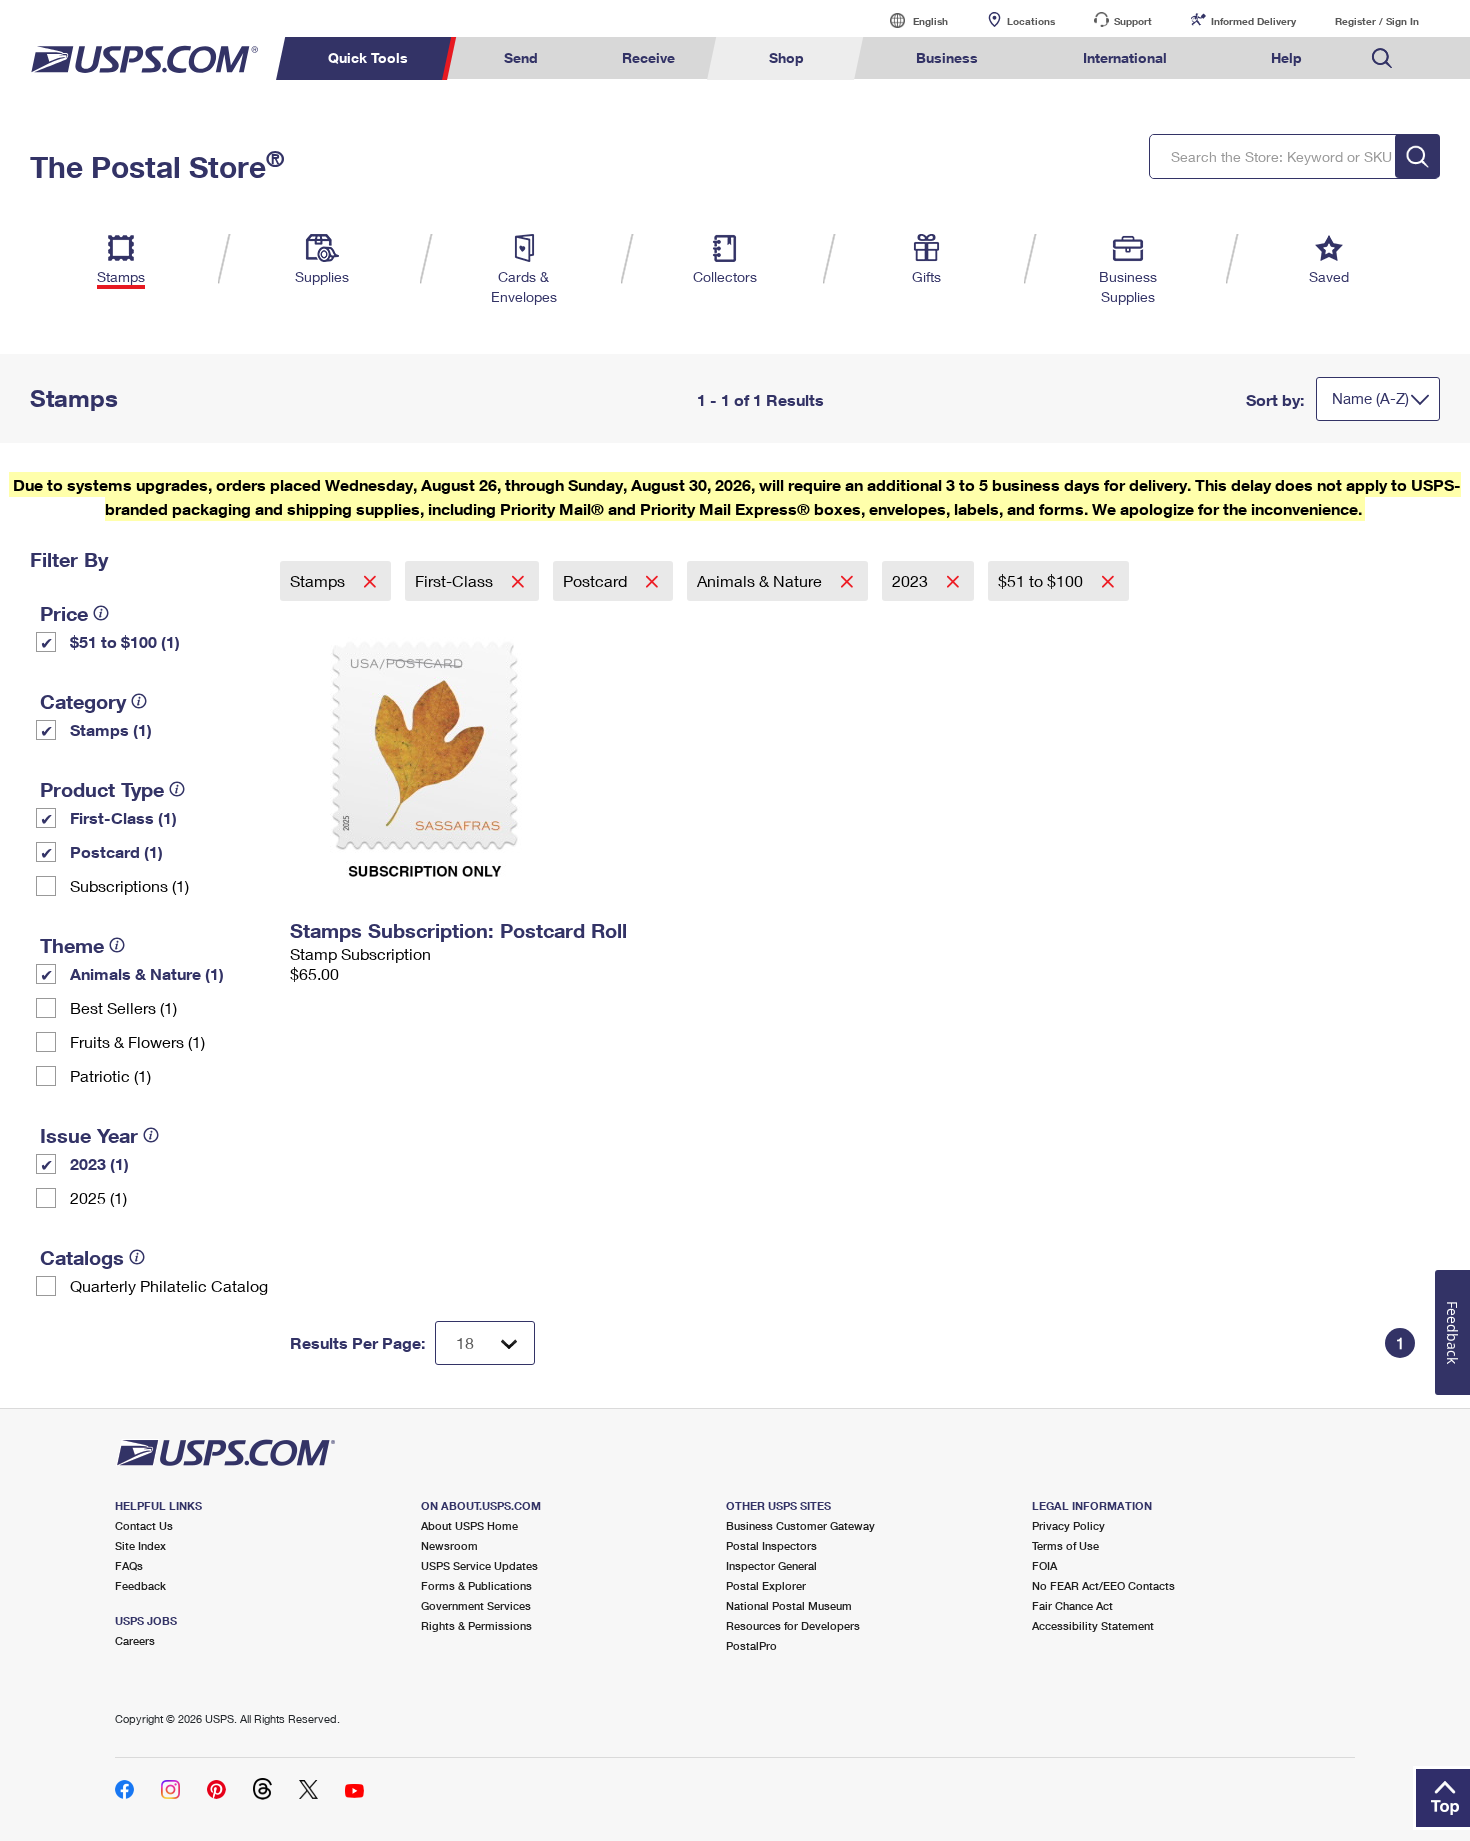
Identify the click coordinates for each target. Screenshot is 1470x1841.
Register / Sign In (1377, 21)
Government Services (476, 1605)
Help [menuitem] (1286, 57)
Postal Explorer (766, 1585)
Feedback (140, 1585)
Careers (135, 1640)
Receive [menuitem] (648, 57)
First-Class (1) (123, 817)
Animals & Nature (761, 580)
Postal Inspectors (771, 1545)
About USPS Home (469, 1525)
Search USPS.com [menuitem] (1382, 58)
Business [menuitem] (947, 57)
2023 (912, 580)
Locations (1031, 21)
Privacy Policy (1068, 1525)
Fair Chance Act (1072, 1605)
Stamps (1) (111, 729)
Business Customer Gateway (800, 1525)
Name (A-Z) (1370, 398)
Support (1133, 21)
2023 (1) (99, 1163)
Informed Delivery (1253, 21)
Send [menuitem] (521, 57)
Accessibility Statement (1093, 1625)
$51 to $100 (1042, 580)
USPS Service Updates (479, 1565)
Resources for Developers (793, 1625)
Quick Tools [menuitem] (368, 57)
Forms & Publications (476, 1585)
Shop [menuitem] (786, 57)
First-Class (456, 580)
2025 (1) (98, 1197)
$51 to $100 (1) (125, 641)
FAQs (129, 1565)
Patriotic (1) (110, 1075)
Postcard (597, 580)
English (910, 20)
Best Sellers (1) (123, 1007)
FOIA (1044, 1565)
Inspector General (771, 1565)
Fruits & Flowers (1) (137, 1041)
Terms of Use (1065, 1545)
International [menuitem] (1125, 57)
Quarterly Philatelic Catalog (169, 1285)
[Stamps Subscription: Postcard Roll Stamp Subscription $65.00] (471, 756)
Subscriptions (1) (129, 885)
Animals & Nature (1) (147, 973)
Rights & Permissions (476, 1625)
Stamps (319, 580)
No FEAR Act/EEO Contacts (1103, 1585)
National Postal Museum (789, 1605)
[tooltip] (101, 613)
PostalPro (751, 1645)
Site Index (140, 1545)
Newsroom (449, 1545)
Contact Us (144, 1525)
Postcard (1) (116, 851)
